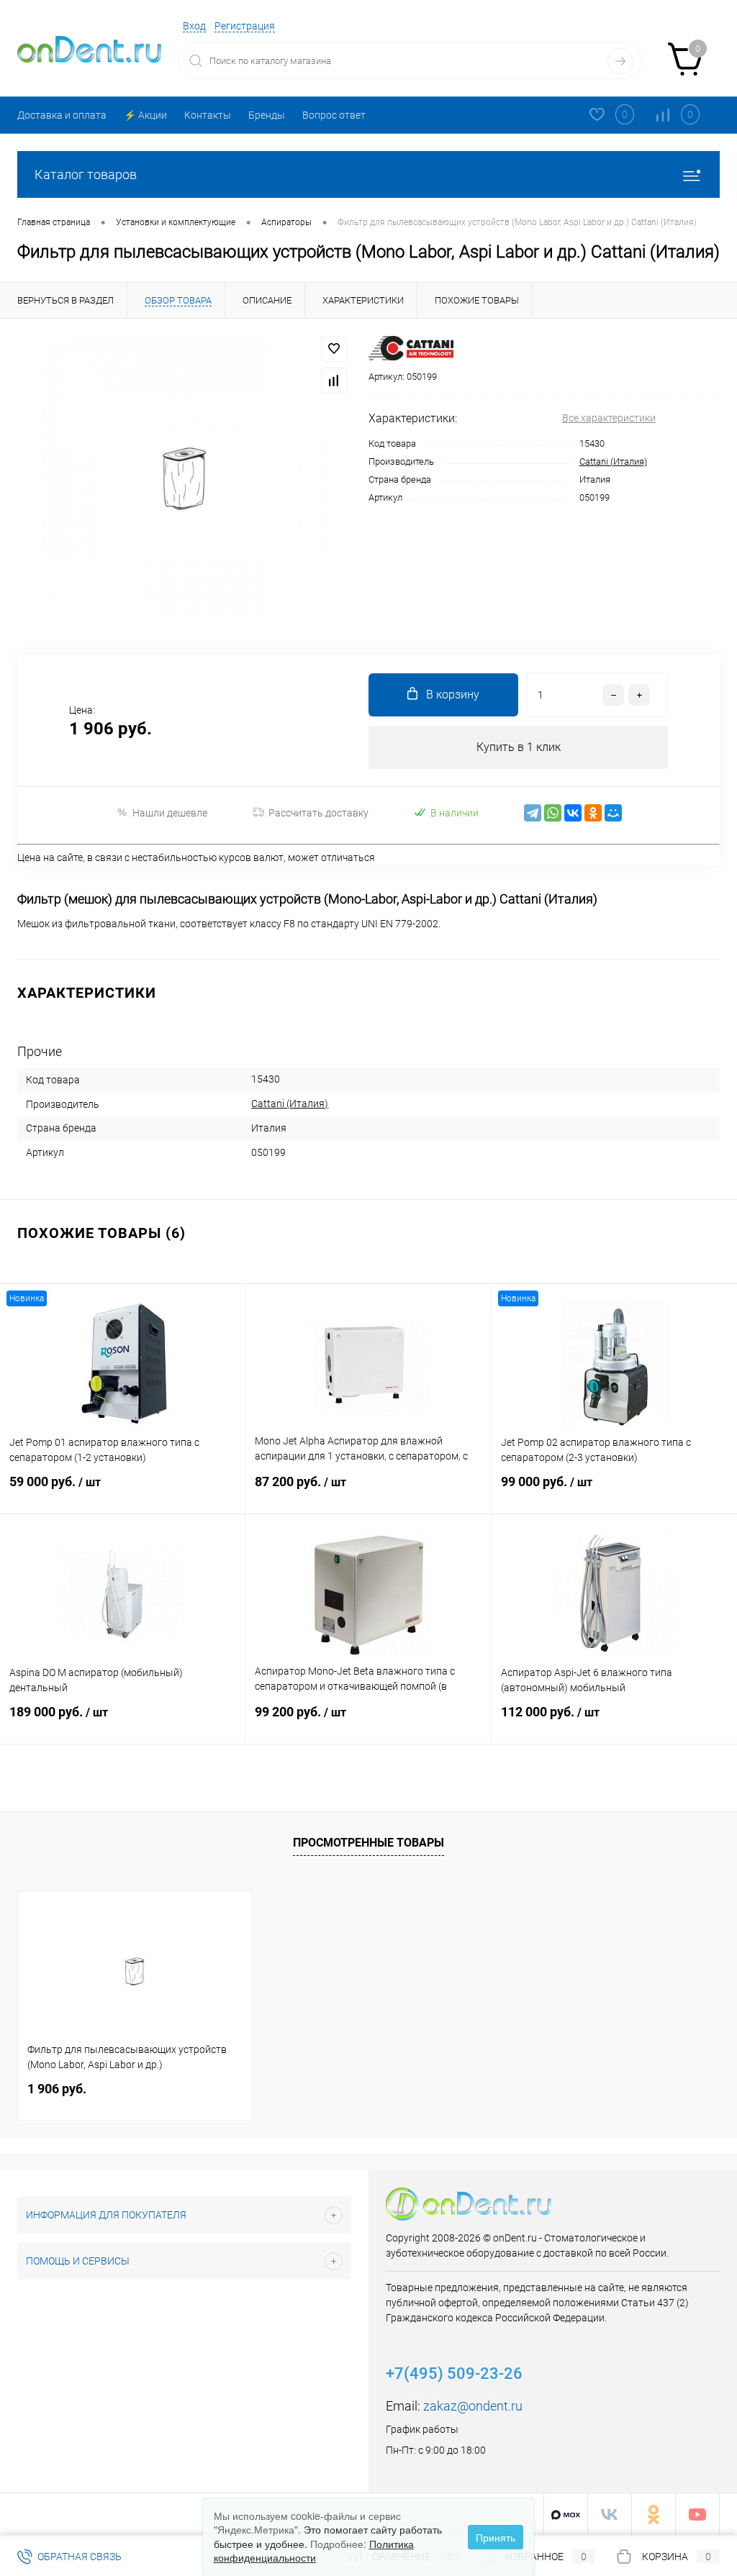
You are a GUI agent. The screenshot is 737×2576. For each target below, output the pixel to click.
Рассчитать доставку (318, 813)
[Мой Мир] (613, 813)
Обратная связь (78, 2557)
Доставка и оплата (62, 115)
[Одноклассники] (593, 813)
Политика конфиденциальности (314, 2551)
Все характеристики (609, 418)
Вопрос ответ (334, 115)
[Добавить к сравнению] (334, 381)
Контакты (208, 115)
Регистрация (245, 26)
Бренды (267, 115)
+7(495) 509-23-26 (454, 2374)
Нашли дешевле (170, 813)
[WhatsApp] (553, 813)
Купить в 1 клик (519, 747)
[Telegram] (533, 813)
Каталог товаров (86, 174)
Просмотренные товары (368, 1843)
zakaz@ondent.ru (473, 2406)
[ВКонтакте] (573, 813)
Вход (194, 26)
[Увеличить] (184, 478)
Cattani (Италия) (613, 461)
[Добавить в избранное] (334, 349)
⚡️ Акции (145, 115)
